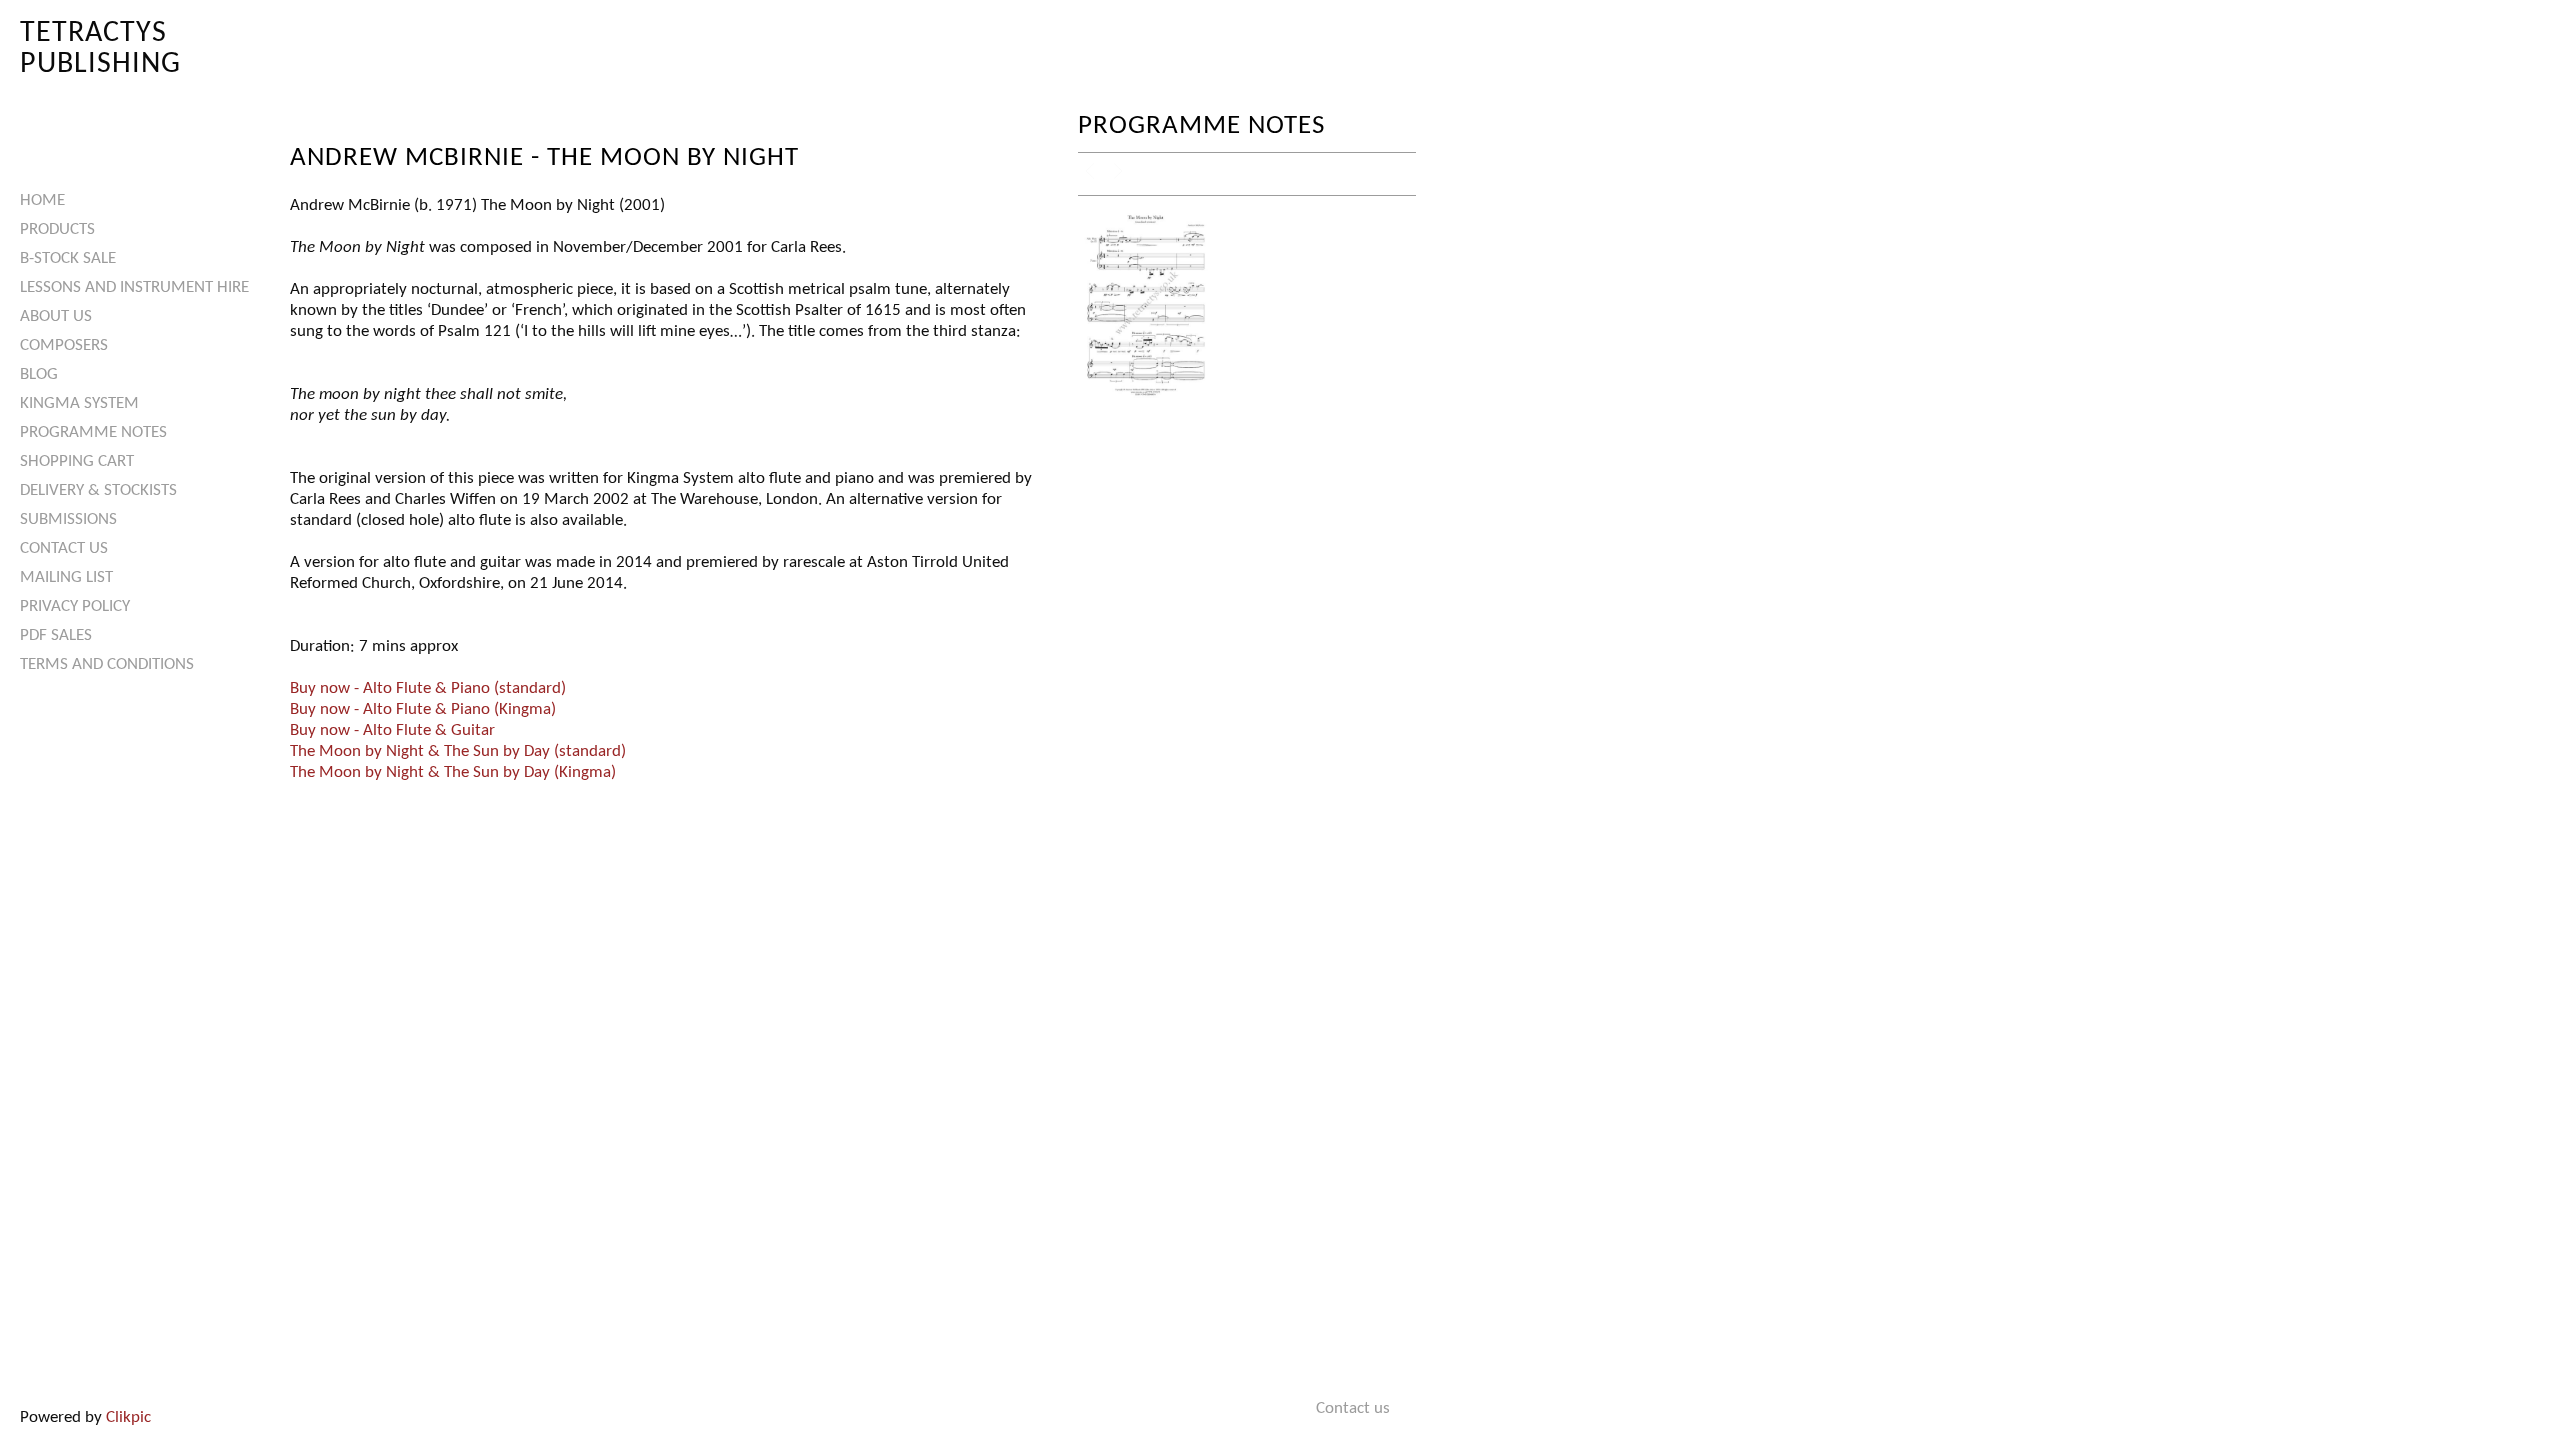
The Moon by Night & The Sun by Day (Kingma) (453, 772)
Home (42, 200)
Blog (39, 374)
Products (57, 229)
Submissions (68, 519)
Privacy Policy (75, 606)
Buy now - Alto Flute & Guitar (392, 730)
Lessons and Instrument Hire (134, 287)
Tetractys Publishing (100, 48)
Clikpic (128, 1417)
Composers (64, 345)
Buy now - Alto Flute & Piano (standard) (428, 688)
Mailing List (66, 577)
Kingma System (79, 403)
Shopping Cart (77, 461)
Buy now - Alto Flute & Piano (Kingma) (423, 709)
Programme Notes (93, 432)
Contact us (64, 548)
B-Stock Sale (68, 258)
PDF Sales (56, 635)
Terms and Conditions (107, 664)
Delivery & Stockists (98, 490)
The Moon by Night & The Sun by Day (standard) (458, 751)
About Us (56, 316)
